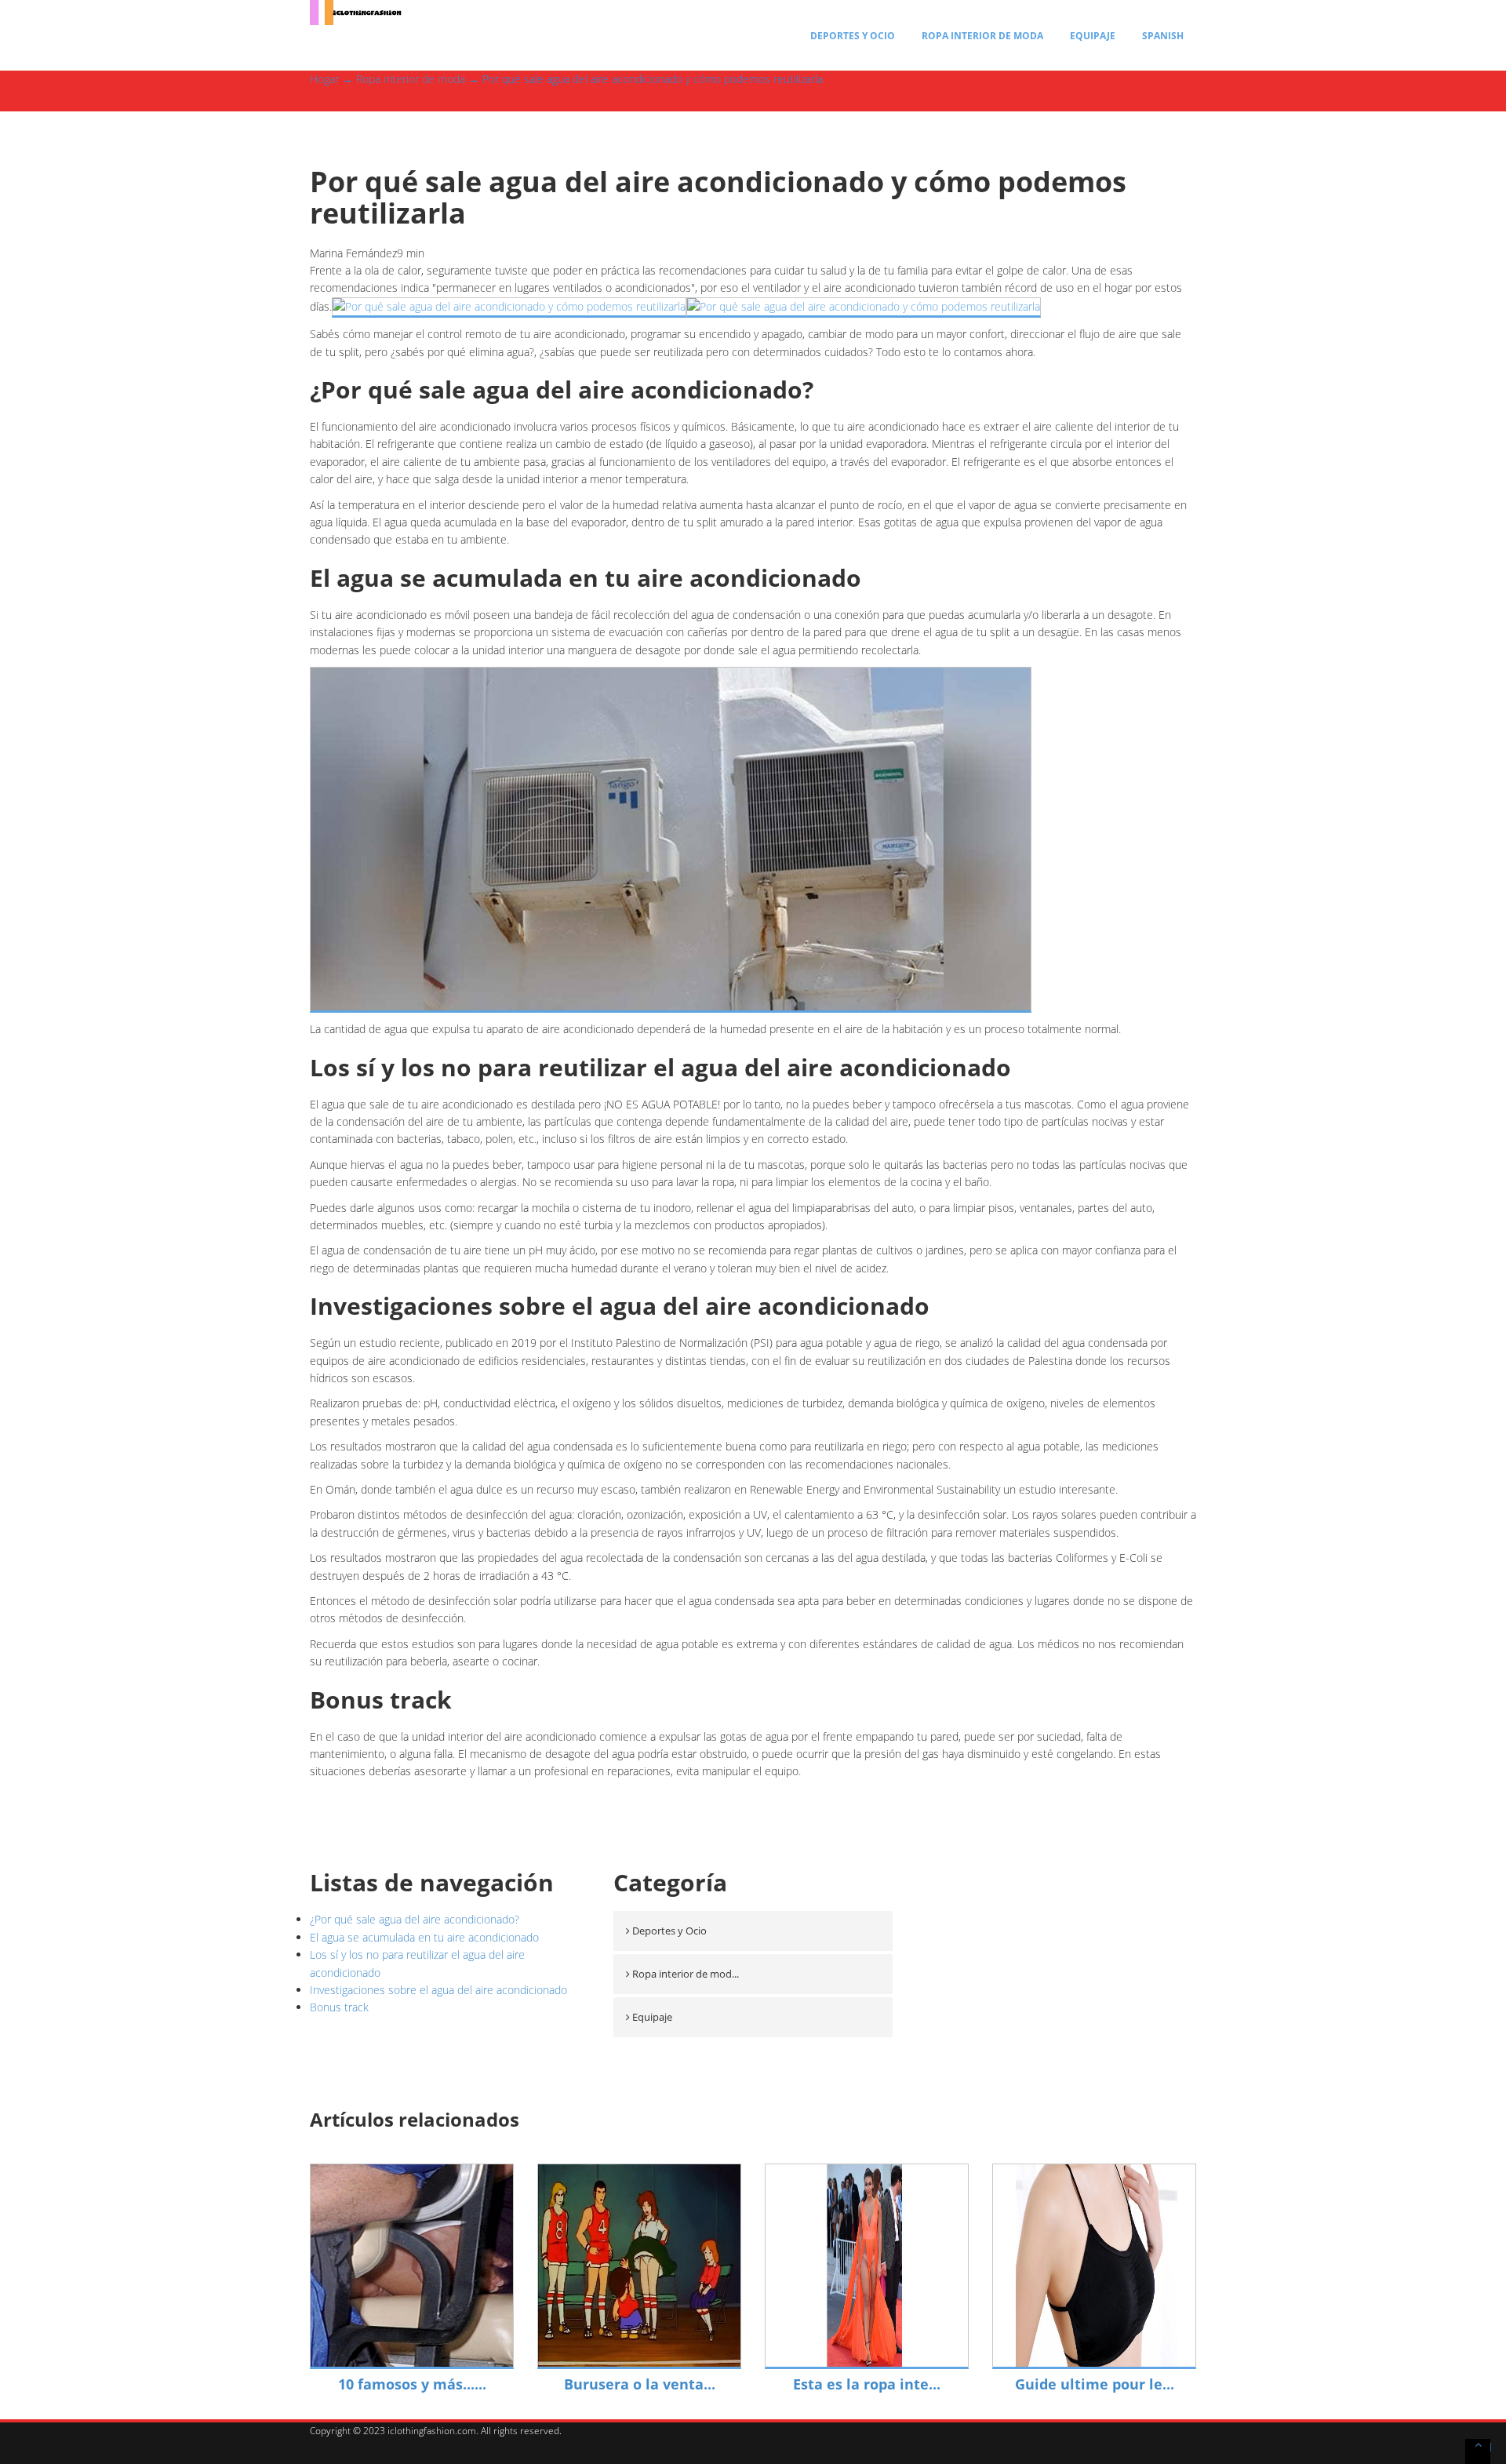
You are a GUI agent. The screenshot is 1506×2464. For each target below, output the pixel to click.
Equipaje (1093, 36)
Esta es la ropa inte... (867, 2384)
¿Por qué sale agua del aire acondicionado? (415, 1919)
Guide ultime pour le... (1095, 2384)
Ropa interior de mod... (686, 1974)
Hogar (324, 79)
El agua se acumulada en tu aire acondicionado (424, 1937)
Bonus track (339, 2007)
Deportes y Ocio (853, 36)
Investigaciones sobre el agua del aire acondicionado (438, 1990)
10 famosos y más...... (412, 2384)
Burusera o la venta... (640, 2384)
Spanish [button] (1163, 36)
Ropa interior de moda (982, 36)
